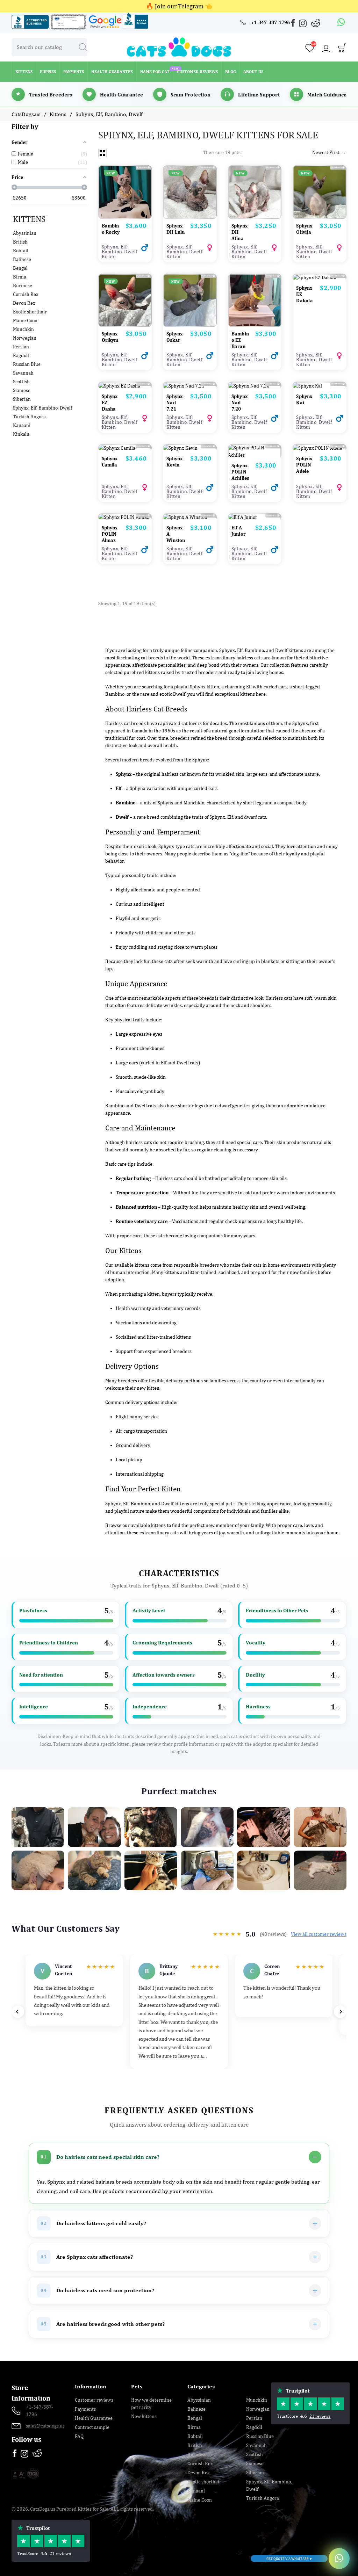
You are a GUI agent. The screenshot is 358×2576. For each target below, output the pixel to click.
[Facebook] (294, 24)
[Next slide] (340, 2012)
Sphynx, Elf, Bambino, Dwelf (42, 408)
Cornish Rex (26, 294)
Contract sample (92, 2427)
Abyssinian (25, 233)
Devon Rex (24, 303)
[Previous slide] (18, 2012)
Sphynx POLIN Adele (304, 465)
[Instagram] (303, 25)
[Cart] (342, 50)
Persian (21, 347)
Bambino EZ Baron (240, 340)
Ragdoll (21, 355)
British (20, 242)
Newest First (329, 152)
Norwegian (25, 338)
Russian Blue (27, 364)
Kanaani (22, 425)
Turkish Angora (29, 417)
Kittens (29, 219)
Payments (85, 2409)
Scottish (21, 382)
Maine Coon (25, 320)
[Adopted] (190, 517)
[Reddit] (316, 23)
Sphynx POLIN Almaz (110, 534)
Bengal (20, 268)
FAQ (79, 2436)
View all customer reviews (319, 1934)
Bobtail (21, 251)
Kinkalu (21, 434)
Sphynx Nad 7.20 (239, 403)
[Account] (326, 49)
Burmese (23, 285)
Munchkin (23, 329)
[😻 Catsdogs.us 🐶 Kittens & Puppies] (179, 46)
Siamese (22, 390)
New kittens (144, 2416)
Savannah (23, 373)
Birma (20, 277)
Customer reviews (94, 2400)
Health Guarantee (94, 2418)
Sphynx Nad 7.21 (174, 403)
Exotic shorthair (30, 312)
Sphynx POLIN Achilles (240, 472)
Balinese (22, 259)
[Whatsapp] (341, 22)
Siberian (22, 399)
